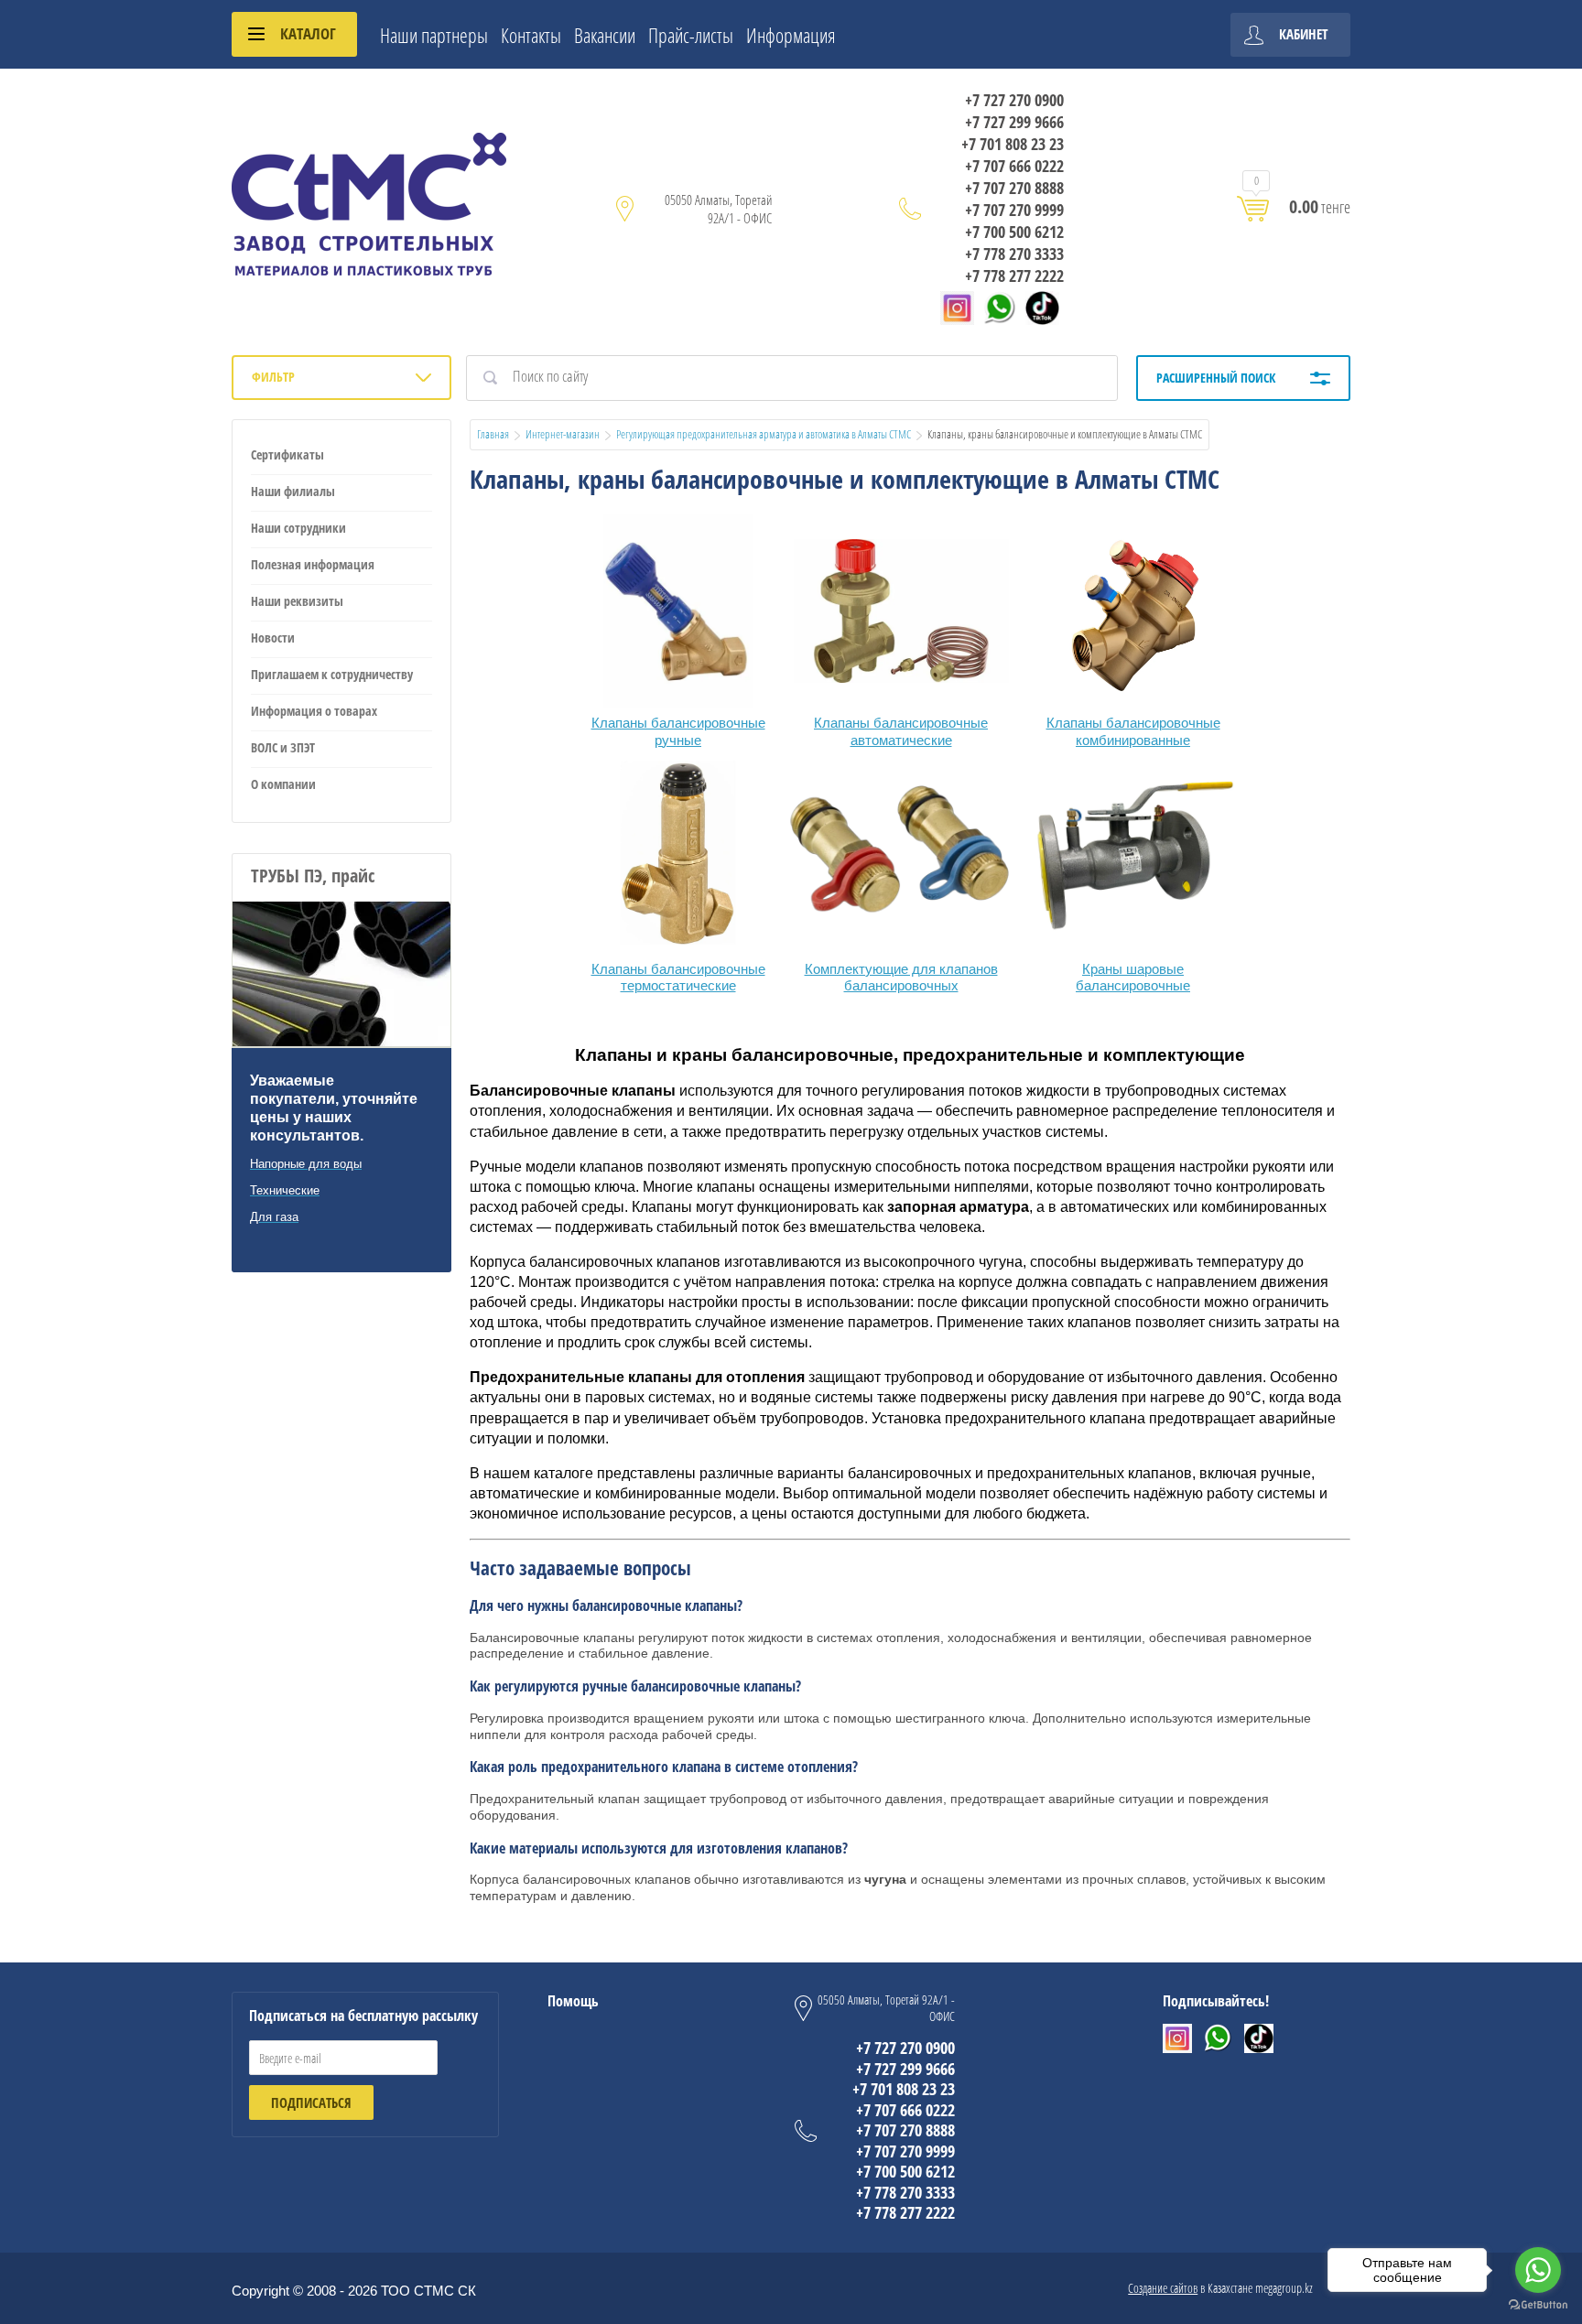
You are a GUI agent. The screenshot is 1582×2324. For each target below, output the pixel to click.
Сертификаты (287, 454)
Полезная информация (313, 564)
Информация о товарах (314, 711)
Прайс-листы (691, 35)
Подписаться (311, 2102)
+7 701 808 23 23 (1013, 144)
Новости (273, 638)
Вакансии (605, 35)
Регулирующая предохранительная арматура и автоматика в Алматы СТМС (764, 434)
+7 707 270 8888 (1014, 188)
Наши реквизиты (297, 601)
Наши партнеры (434, 35)
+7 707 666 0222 (1014, 166)
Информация (791, 35)
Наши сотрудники (298, 528)
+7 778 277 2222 (1014, 276)
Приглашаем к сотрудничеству (332, 674)
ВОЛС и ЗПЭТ (283, 747)
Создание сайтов (1163, 2288)
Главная (493, 434)
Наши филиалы (293, 491)
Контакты (531, 35)
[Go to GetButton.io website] (1538, 2305)
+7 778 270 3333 (1014, 254)
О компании (283, 784)
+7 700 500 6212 (1014, 232)
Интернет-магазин (563, 434)
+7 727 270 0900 (1014, 100)
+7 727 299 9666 (1014, 122)
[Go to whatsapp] (1538, 2270)
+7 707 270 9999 (1014, 210)
